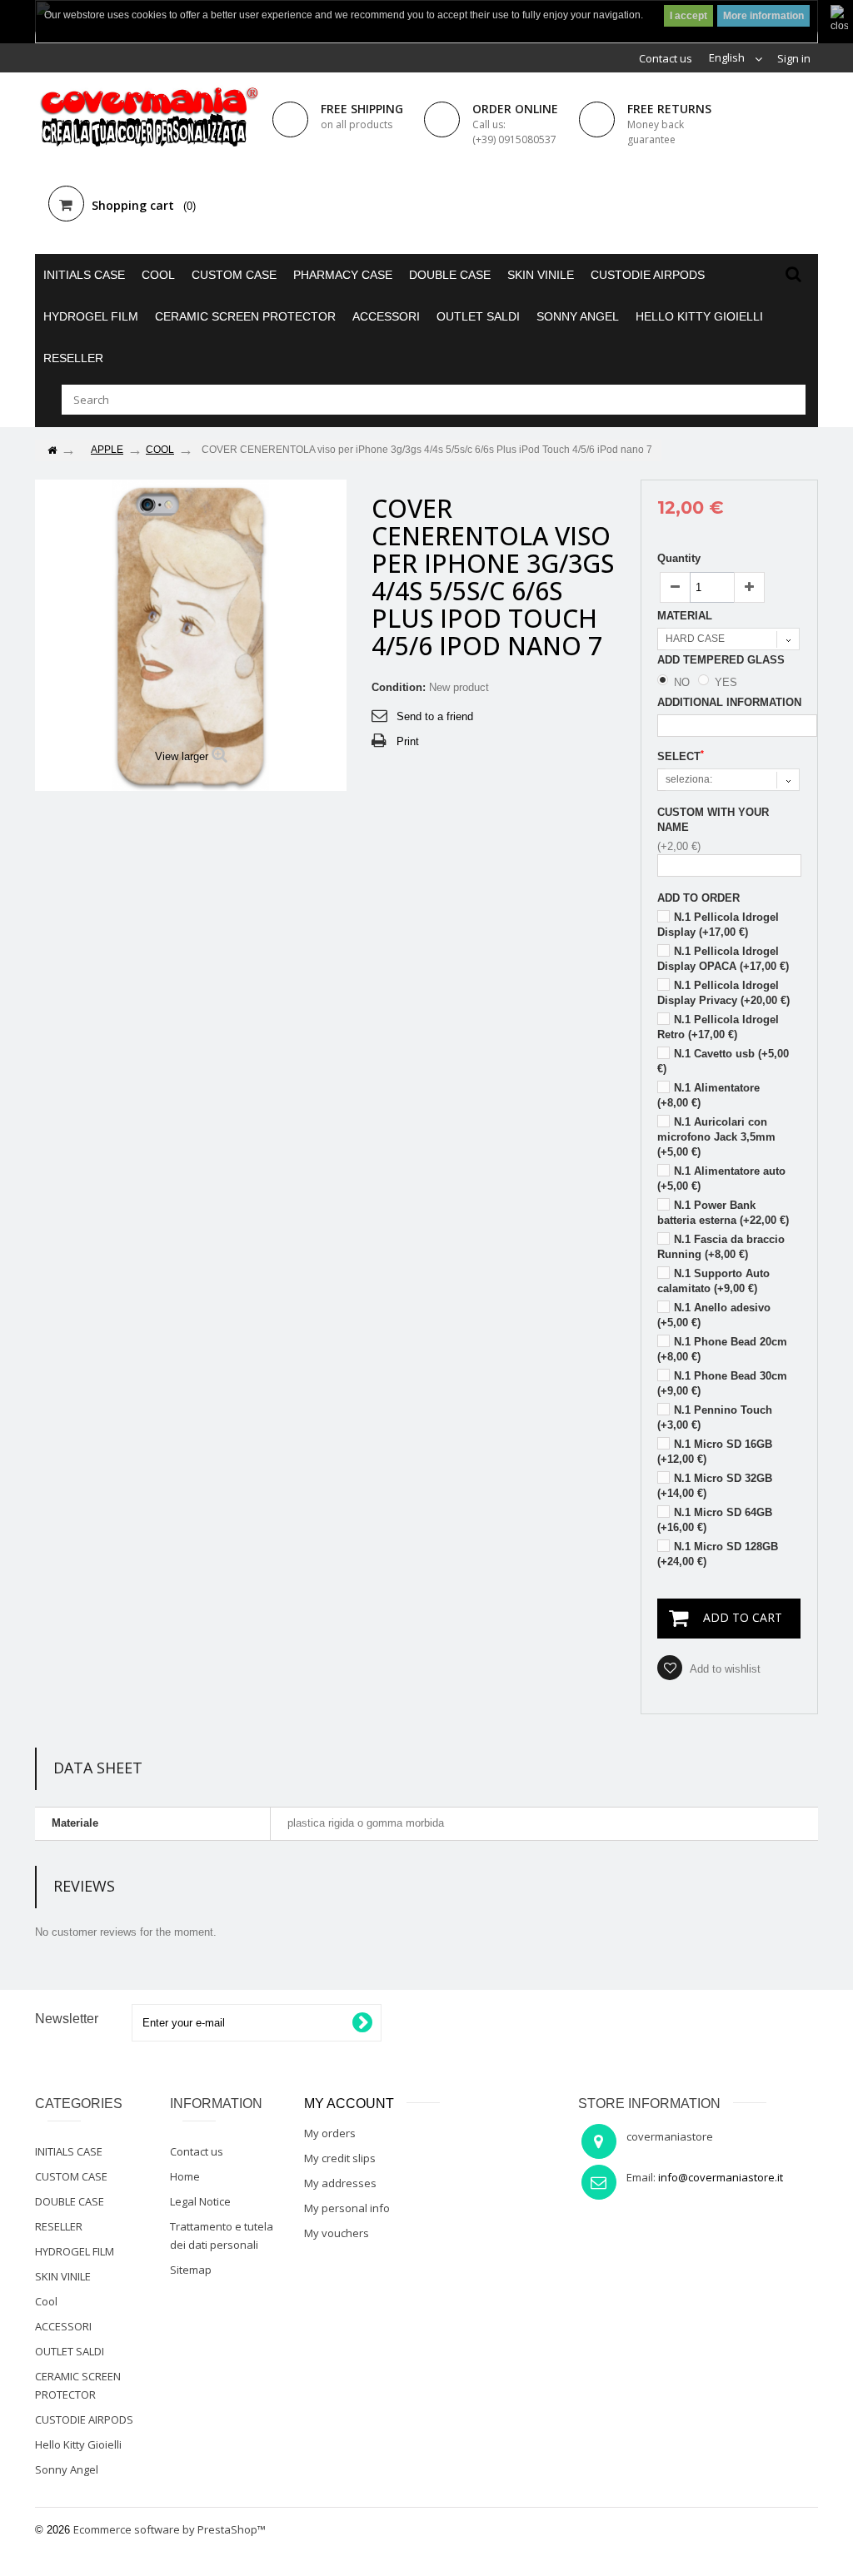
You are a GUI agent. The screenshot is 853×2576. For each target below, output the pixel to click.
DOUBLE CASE (450, 275)
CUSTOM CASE (234, 275)
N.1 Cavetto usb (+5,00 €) (723, 1061)
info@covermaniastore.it (721, 2177)
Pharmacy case (343, 275)
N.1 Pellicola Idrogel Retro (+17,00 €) (718, 1027)
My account (349, 2104)
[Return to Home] (52, 451)
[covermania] (147, 118)
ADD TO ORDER (698, 898)
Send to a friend (435, 716)
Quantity (679, 558)
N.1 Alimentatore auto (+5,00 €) (721, 1179)
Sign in (794, 58)
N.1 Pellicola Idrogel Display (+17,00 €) (718, 925)
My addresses (340, 2183)
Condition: (399, 687)
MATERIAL (686, 616)
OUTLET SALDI (478, 316)
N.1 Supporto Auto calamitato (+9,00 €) (713, 1281)
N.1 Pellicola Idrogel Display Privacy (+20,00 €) (723, 993)
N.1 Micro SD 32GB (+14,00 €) (715, 1486)
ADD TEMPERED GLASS (723, 660)
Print (408, 741)
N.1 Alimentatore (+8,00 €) (708, 1095)
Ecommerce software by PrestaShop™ (170, 2529)
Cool (158, 275)
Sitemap (191, 2270)
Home (185, 2176)
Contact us (666, 58)
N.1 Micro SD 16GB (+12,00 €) (715, 1452)
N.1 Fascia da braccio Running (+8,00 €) (721, 1247)
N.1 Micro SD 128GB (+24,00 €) (718, 1554)
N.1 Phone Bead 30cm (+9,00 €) (722, 1383)
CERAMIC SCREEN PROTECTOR (245, 316)
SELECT (681, 756)
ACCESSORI (386, 316)
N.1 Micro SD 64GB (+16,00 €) (715, 1520)
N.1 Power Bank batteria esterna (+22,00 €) (723, 1213)
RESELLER (73, 358)
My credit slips (340, 2158)
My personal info (347, 2208)
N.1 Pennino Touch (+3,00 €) (715, 1417)
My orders (330, 2133)
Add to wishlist (724, 1669)
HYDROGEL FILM (91, 316)
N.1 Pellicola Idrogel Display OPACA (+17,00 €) (723, 959)
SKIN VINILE (541, 275)
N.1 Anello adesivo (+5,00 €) (714, 1315)
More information (763, 16)
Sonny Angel (578, 316)
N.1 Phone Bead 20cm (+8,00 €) (722, 1349)
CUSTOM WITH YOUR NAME (713, 820)
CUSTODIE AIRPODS (648, 275)
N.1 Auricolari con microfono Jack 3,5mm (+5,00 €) (716, 1137)
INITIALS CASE (84, 275)
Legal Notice (200, 2201)
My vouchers (337, 2233)
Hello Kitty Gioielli (699, 316)
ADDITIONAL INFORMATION (729, 702)
